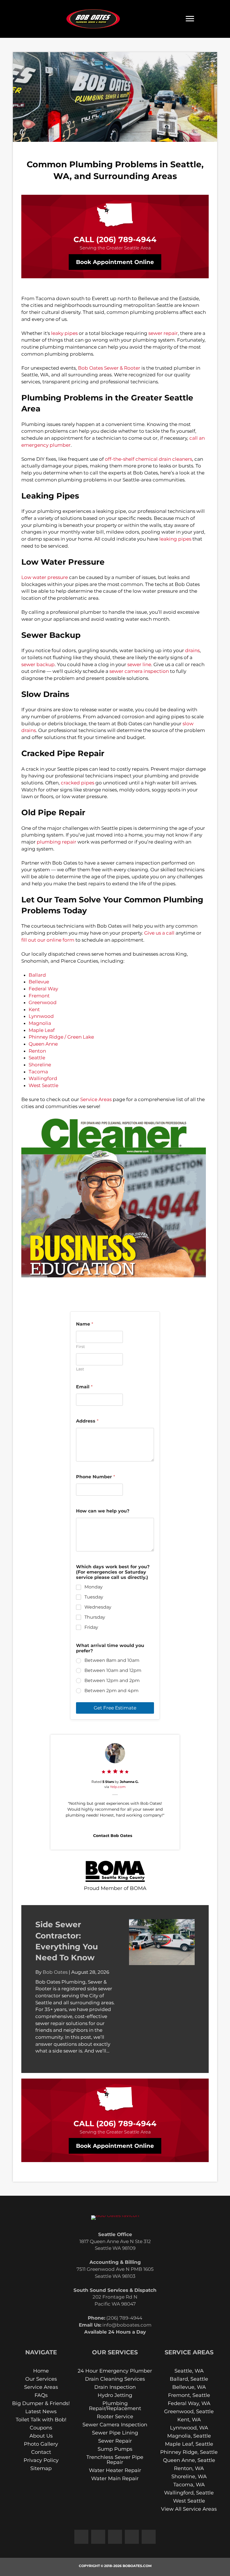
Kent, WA (189, 2419)
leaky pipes (64, 333)
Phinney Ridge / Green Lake (61, 1037)
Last (80, 1369)
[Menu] (190, 19)
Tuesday (94, 1597)
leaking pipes (175, 539)
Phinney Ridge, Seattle (189, 2452)
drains (192, 650)
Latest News (41, 2411)
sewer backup (38, 664)
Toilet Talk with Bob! (41, 2419)
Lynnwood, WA (189, 2427)
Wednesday (98, 1607)
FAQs (41, 2395)
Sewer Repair (115, 2441)
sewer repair (163, 333)
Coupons (41, 2427)
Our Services (41, 2379)
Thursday (95, 1617)
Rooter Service (115, 2416)
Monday (94, 1587)
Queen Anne (43, 1044)
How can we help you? (103, 1511)
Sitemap (41, 2468)
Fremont (39, 996)
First (81, 1347)
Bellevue (39, 982)
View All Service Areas (189, 2509)
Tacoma (38, 1072)
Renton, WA (189, 2468)
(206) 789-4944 (126, 239)
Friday (91, 1627)
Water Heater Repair (115, 2470)
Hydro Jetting (115, 2395)
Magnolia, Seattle (189, 2436)
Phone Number (96, 1477)
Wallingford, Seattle (189, 2492)
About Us (41, 2436)
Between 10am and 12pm (113, 1670)
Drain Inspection (115, 2387)
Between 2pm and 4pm (111, 1691)
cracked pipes (78, 783)
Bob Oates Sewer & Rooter (109, 368)
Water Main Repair (115, 2478)
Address (87, 1421)
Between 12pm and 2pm (112, 1680)
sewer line (139, 664)
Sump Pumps (115, 2449)
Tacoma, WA (189, 2484)
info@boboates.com (127, 2325)
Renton (37, 1051)
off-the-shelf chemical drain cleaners (149, 459)
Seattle (37, 1058)
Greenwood (43, 1002)
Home (41, 2371)
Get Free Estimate (115, 1708)
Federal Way (43, 989)
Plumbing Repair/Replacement (115, 2406)
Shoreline (40, 1065)
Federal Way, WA (189, 2403)
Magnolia (40, 1023)
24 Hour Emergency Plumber (115, 2371)
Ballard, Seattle (189, 2379)
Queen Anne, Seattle (189, 2460)
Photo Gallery (41, 2444)
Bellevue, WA (189, 2387)
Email (84, 1387)
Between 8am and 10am (112, 1660)
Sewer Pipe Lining (115, 2433)
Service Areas (96, 1099)
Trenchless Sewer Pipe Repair (115, 2459)
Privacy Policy (41, 2460)
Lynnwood (41, 1016)
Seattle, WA (189, 2371)
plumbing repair (57, 842)
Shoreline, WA (189, 2476)
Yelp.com (118, 1787)
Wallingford (43, 1078)
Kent (34, 1009)
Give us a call (159, 933)
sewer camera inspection (139, 671)
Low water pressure (45, 577)
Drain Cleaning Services (115, 2379)
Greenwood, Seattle (189, 2411)
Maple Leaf (42, 1030)
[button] (81, 2536)
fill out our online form (48, 940)
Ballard (37, 975)
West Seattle (43, 1085)
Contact (41, 2452)
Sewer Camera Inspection (115, 2424)
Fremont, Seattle (189, 2395)
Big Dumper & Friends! (41, 2403)
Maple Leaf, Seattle (189, 2444)
